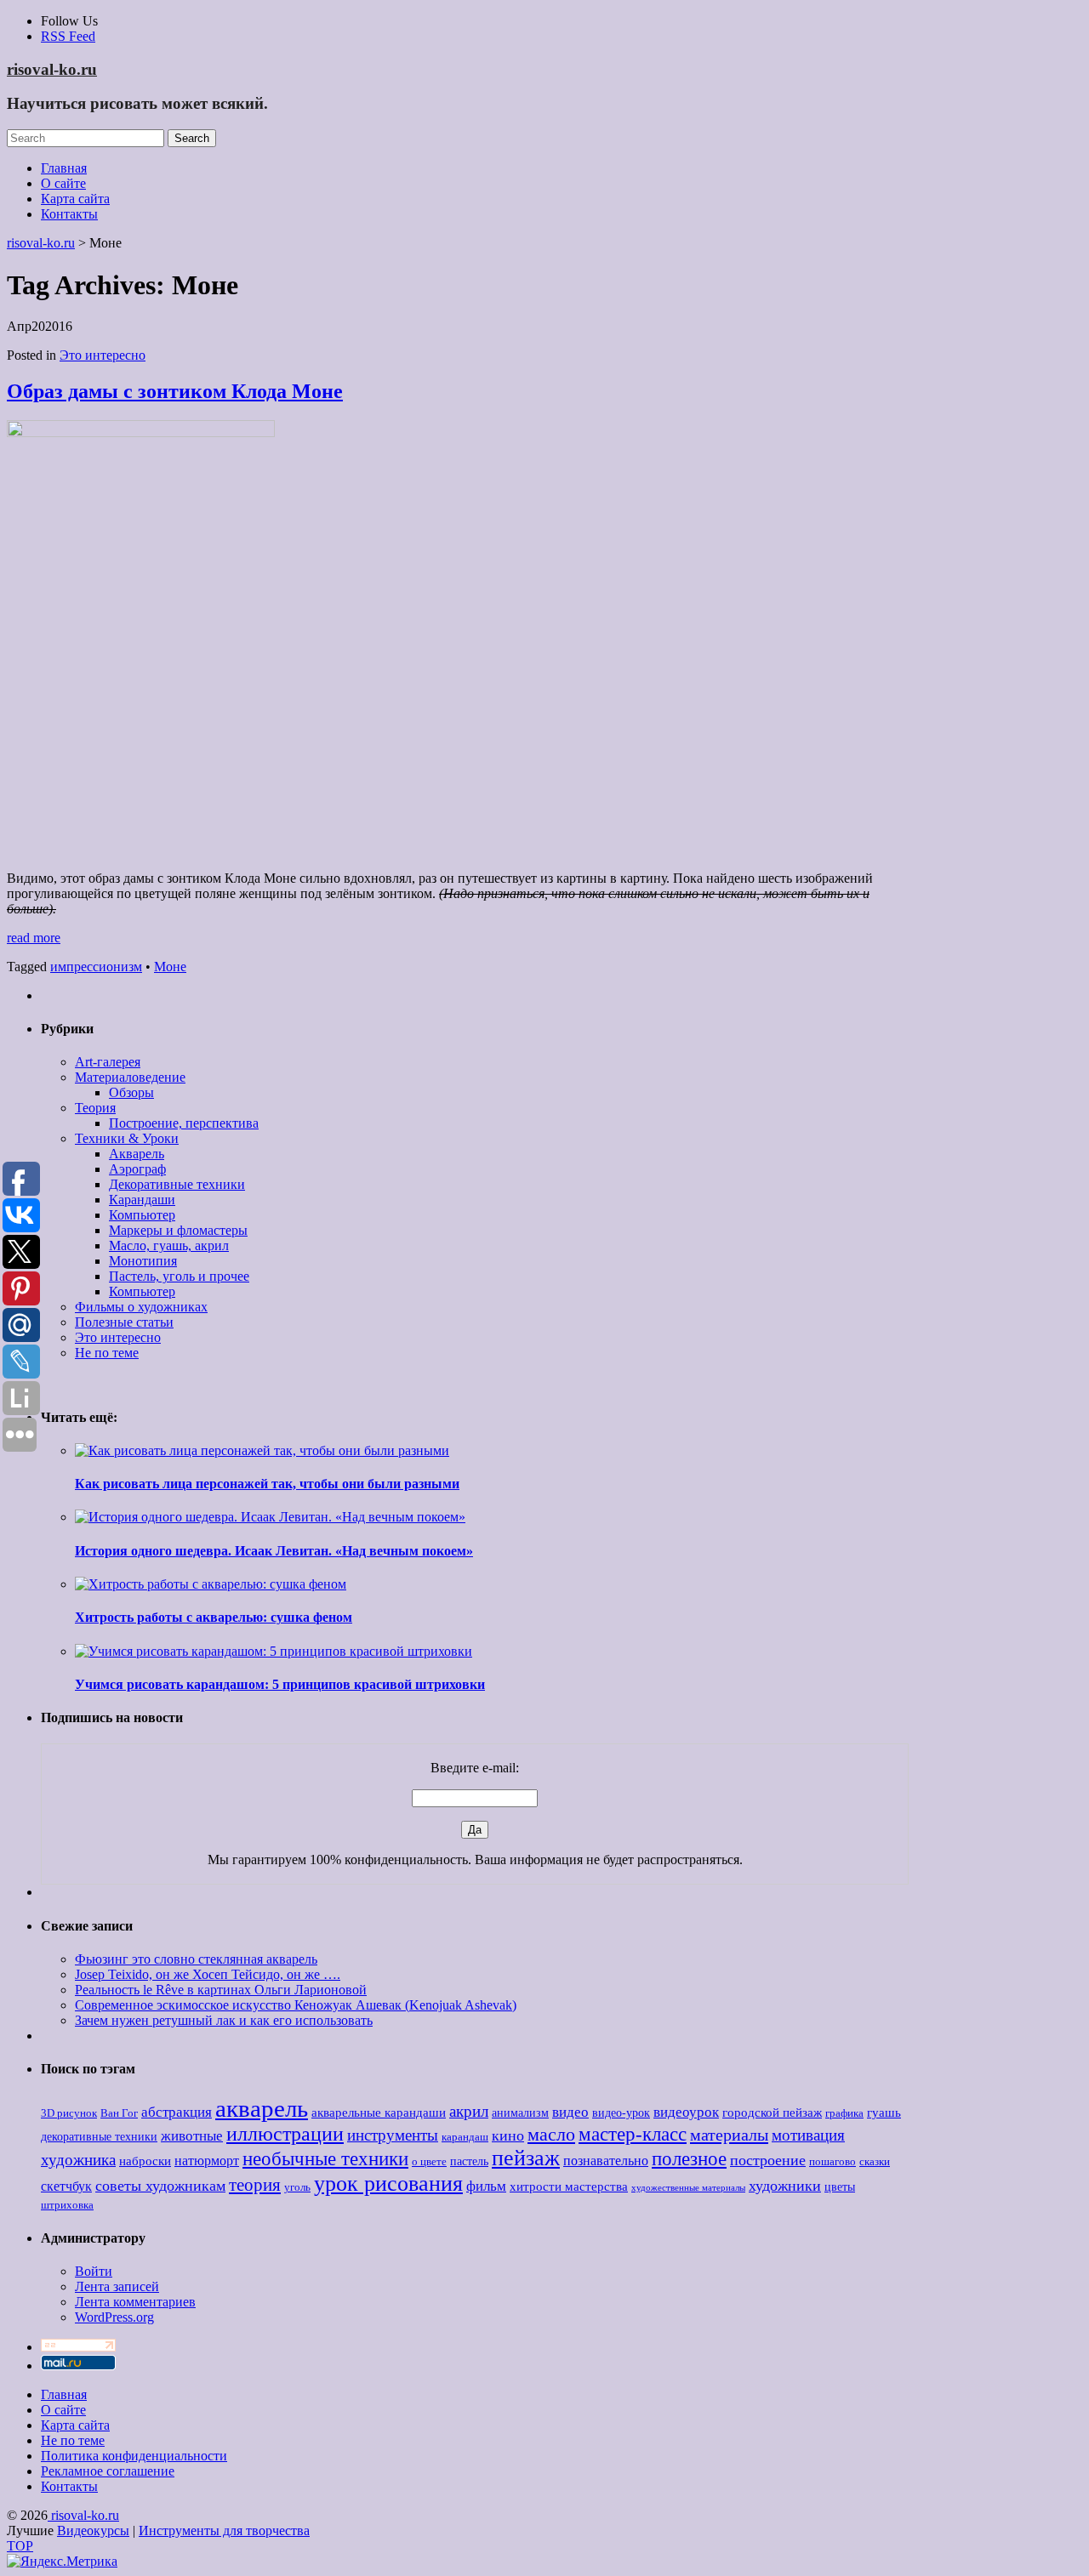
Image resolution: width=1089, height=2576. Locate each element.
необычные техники (325, 2158)
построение (768, 2160)
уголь (297, 2187)
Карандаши (142, 1200)
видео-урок (621, 2113)
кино (508, 2135)
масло (551, 2135)
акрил (469, 2111)
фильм (486, 2186)
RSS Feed (68, 36)
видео (570, 2112)
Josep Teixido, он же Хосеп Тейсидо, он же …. (208, 1974)
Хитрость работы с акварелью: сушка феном (214, 1617)
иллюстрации (285, 2134)
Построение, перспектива (184, 1123)
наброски (145, 2161)
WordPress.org (114, 2317)
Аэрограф (137, 1169)
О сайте (63, 183)
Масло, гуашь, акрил (169, 1245)
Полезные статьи (124, 1322)
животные (192, 2136)
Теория (95, 1108)
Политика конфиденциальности (134, 2456)
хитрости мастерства (569, 2186)
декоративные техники (99, 2137)
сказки (875, 2162)
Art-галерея (108, 1062)
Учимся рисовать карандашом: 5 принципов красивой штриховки (280, 1684)
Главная (64, 168)
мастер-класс (633, 2134)
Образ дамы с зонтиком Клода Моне (175, 391)
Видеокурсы (93, 2531)
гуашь (884, 2112)
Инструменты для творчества (224, 2531)
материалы (729, 2135)
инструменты (393, 2135)
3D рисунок (69, 2113)
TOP (20, 2546)
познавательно (606, 2161)
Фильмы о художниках (141, 1307)
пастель (469, 2161)
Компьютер (142, 1215)
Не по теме (107, 1353)
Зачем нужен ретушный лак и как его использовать (224, 2020)
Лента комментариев (135, 2302)
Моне (170, 967)
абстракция (177, 2112)
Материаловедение (130, 1077)
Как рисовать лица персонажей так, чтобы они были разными (267, 1484)
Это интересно (103, 355)
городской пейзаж (772, 2112)
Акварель (137, 1154)
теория (255, 2185)
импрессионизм (96, 967)
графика (844, 2113)
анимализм (520, 2113)
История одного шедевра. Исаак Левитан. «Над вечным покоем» (274, 1551)
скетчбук (66, 2186)
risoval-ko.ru (52, 69)
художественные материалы (688, 2188)
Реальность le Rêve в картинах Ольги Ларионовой (221, 1990)
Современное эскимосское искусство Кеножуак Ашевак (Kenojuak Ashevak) (296, 2005)
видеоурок (686, 2112)
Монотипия (143, 1261)
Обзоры (131, 1092)
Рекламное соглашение (108, 2471)
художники (785, 2186)
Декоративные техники (177, 1184)
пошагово (832, 2162)
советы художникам (160, 2186)
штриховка (67, 2205)
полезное (689, 2159)
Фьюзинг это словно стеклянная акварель (196, 1959)
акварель (262, 2108)
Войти (94, 2271)
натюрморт (207, 2161)
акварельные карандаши (379, 2112)
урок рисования (388, 2184)
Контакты (69, 214)
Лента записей (117, 2286)
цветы (840, 2187)
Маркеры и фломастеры (178, 1230)
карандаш (465, 2137)
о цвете (429, 2162)
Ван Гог (119, 2113)
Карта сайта (75, 199)
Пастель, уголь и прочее (179, 1276)
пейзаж (526, 2158)
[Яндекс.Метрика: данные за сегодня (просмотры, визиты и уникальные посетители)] (62, 2562)
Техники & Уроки (127, 1138)
